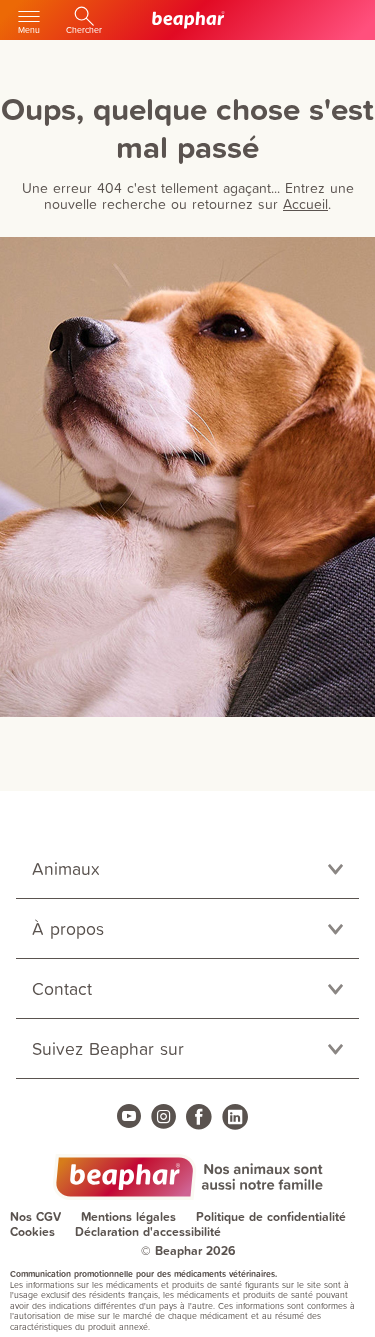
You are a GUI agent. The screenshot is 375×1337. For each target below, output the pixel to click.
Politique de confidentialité (271, 1216)
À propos (68, 928)
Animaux (66, 868)
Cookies (32, 1231)
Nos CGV (35, 1216)
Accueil (305, 203)
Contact (62, 988)
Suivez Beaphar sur (108, 1048)
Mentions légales (128, 1216)
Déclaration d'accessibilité (148, 1231)
